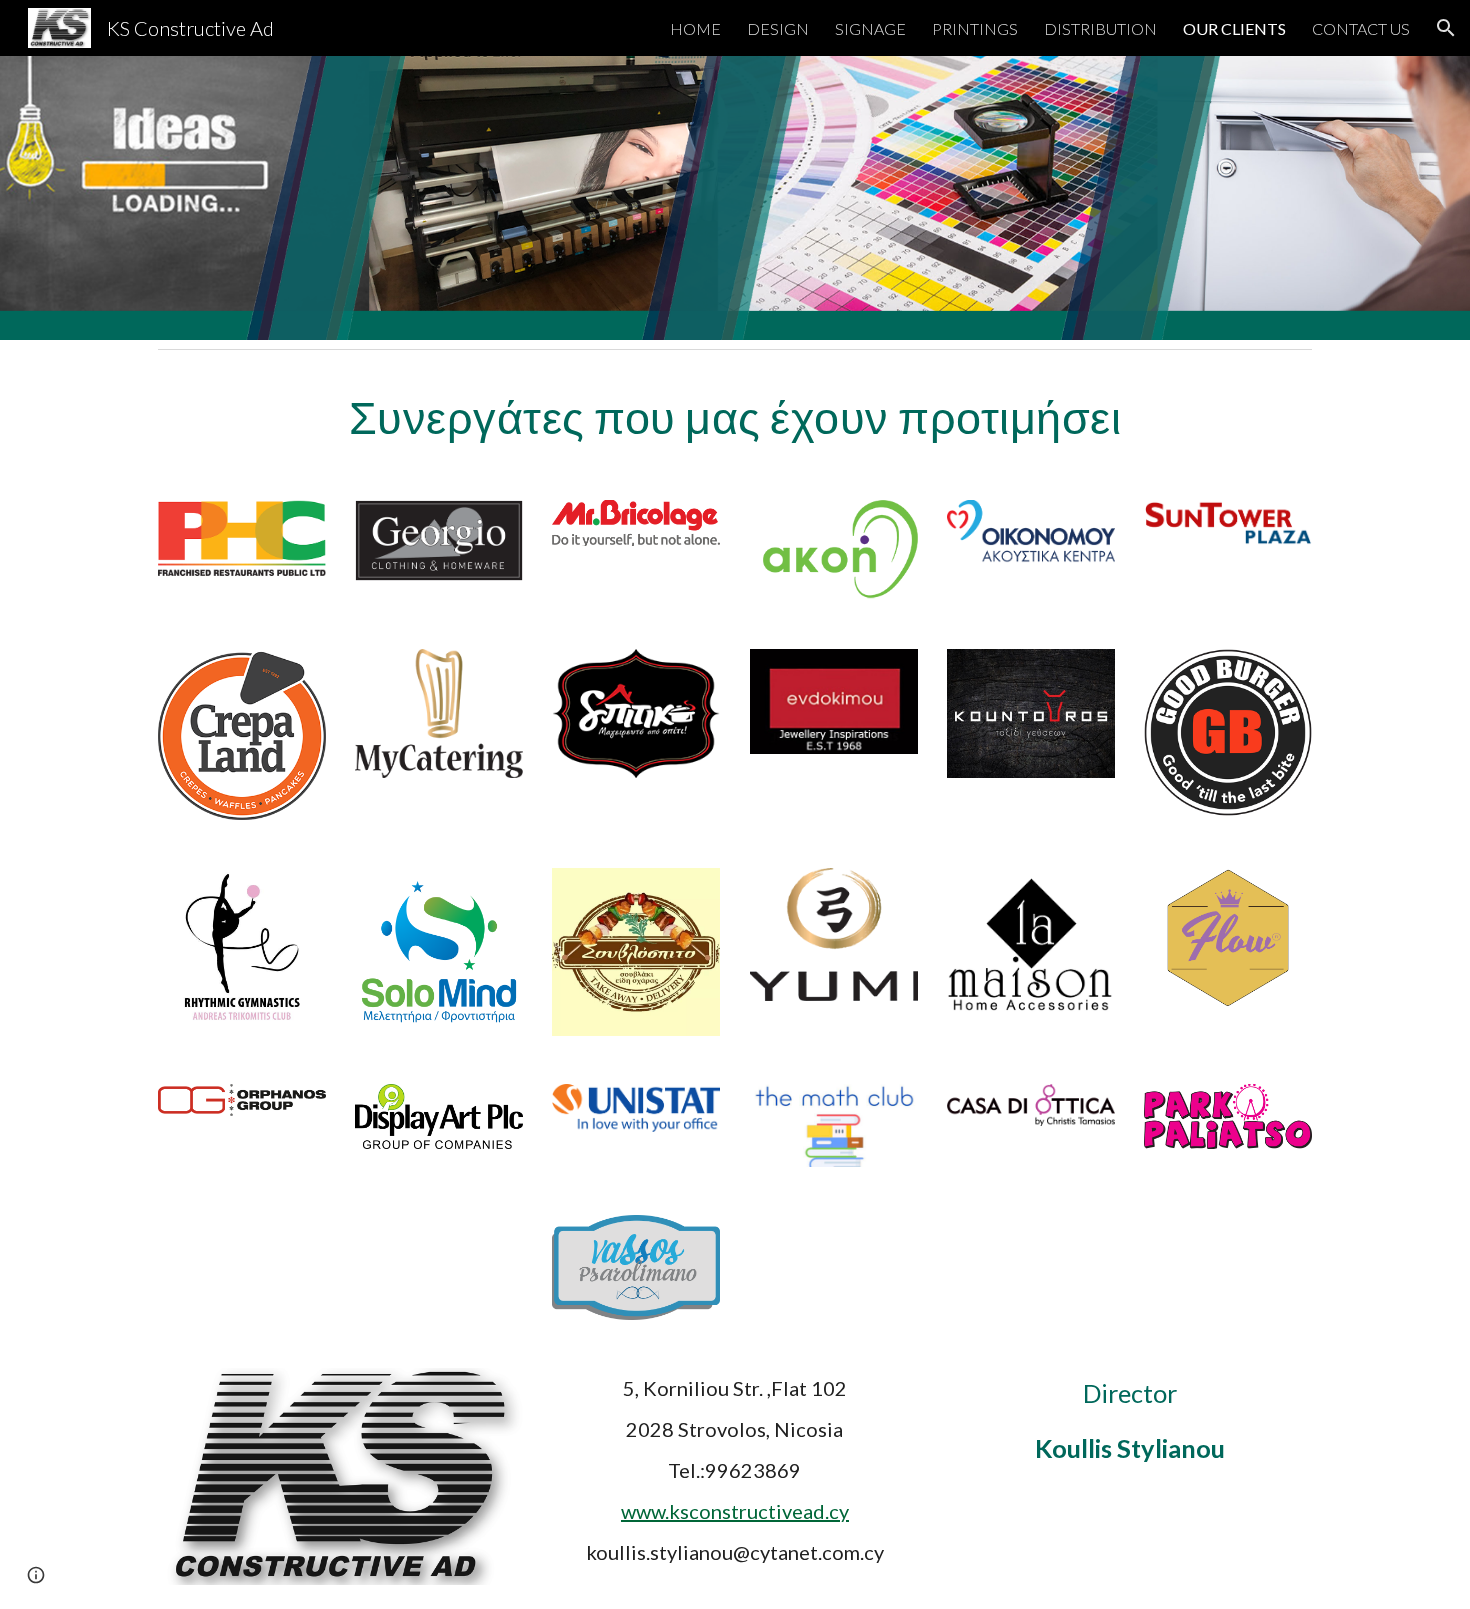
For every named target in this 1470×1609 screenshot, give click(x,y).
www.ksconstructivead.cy (735, 1511)
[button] (1446, 28)
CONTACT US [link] (1361, 28)
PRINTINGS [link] (975, 28)
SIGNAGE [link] (870, 28)
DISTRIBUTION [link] (1100, 28)
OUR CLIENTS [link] (1234, 28)
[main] (735, 417)
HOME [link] (695, 28)
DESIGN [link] (778, 28)
